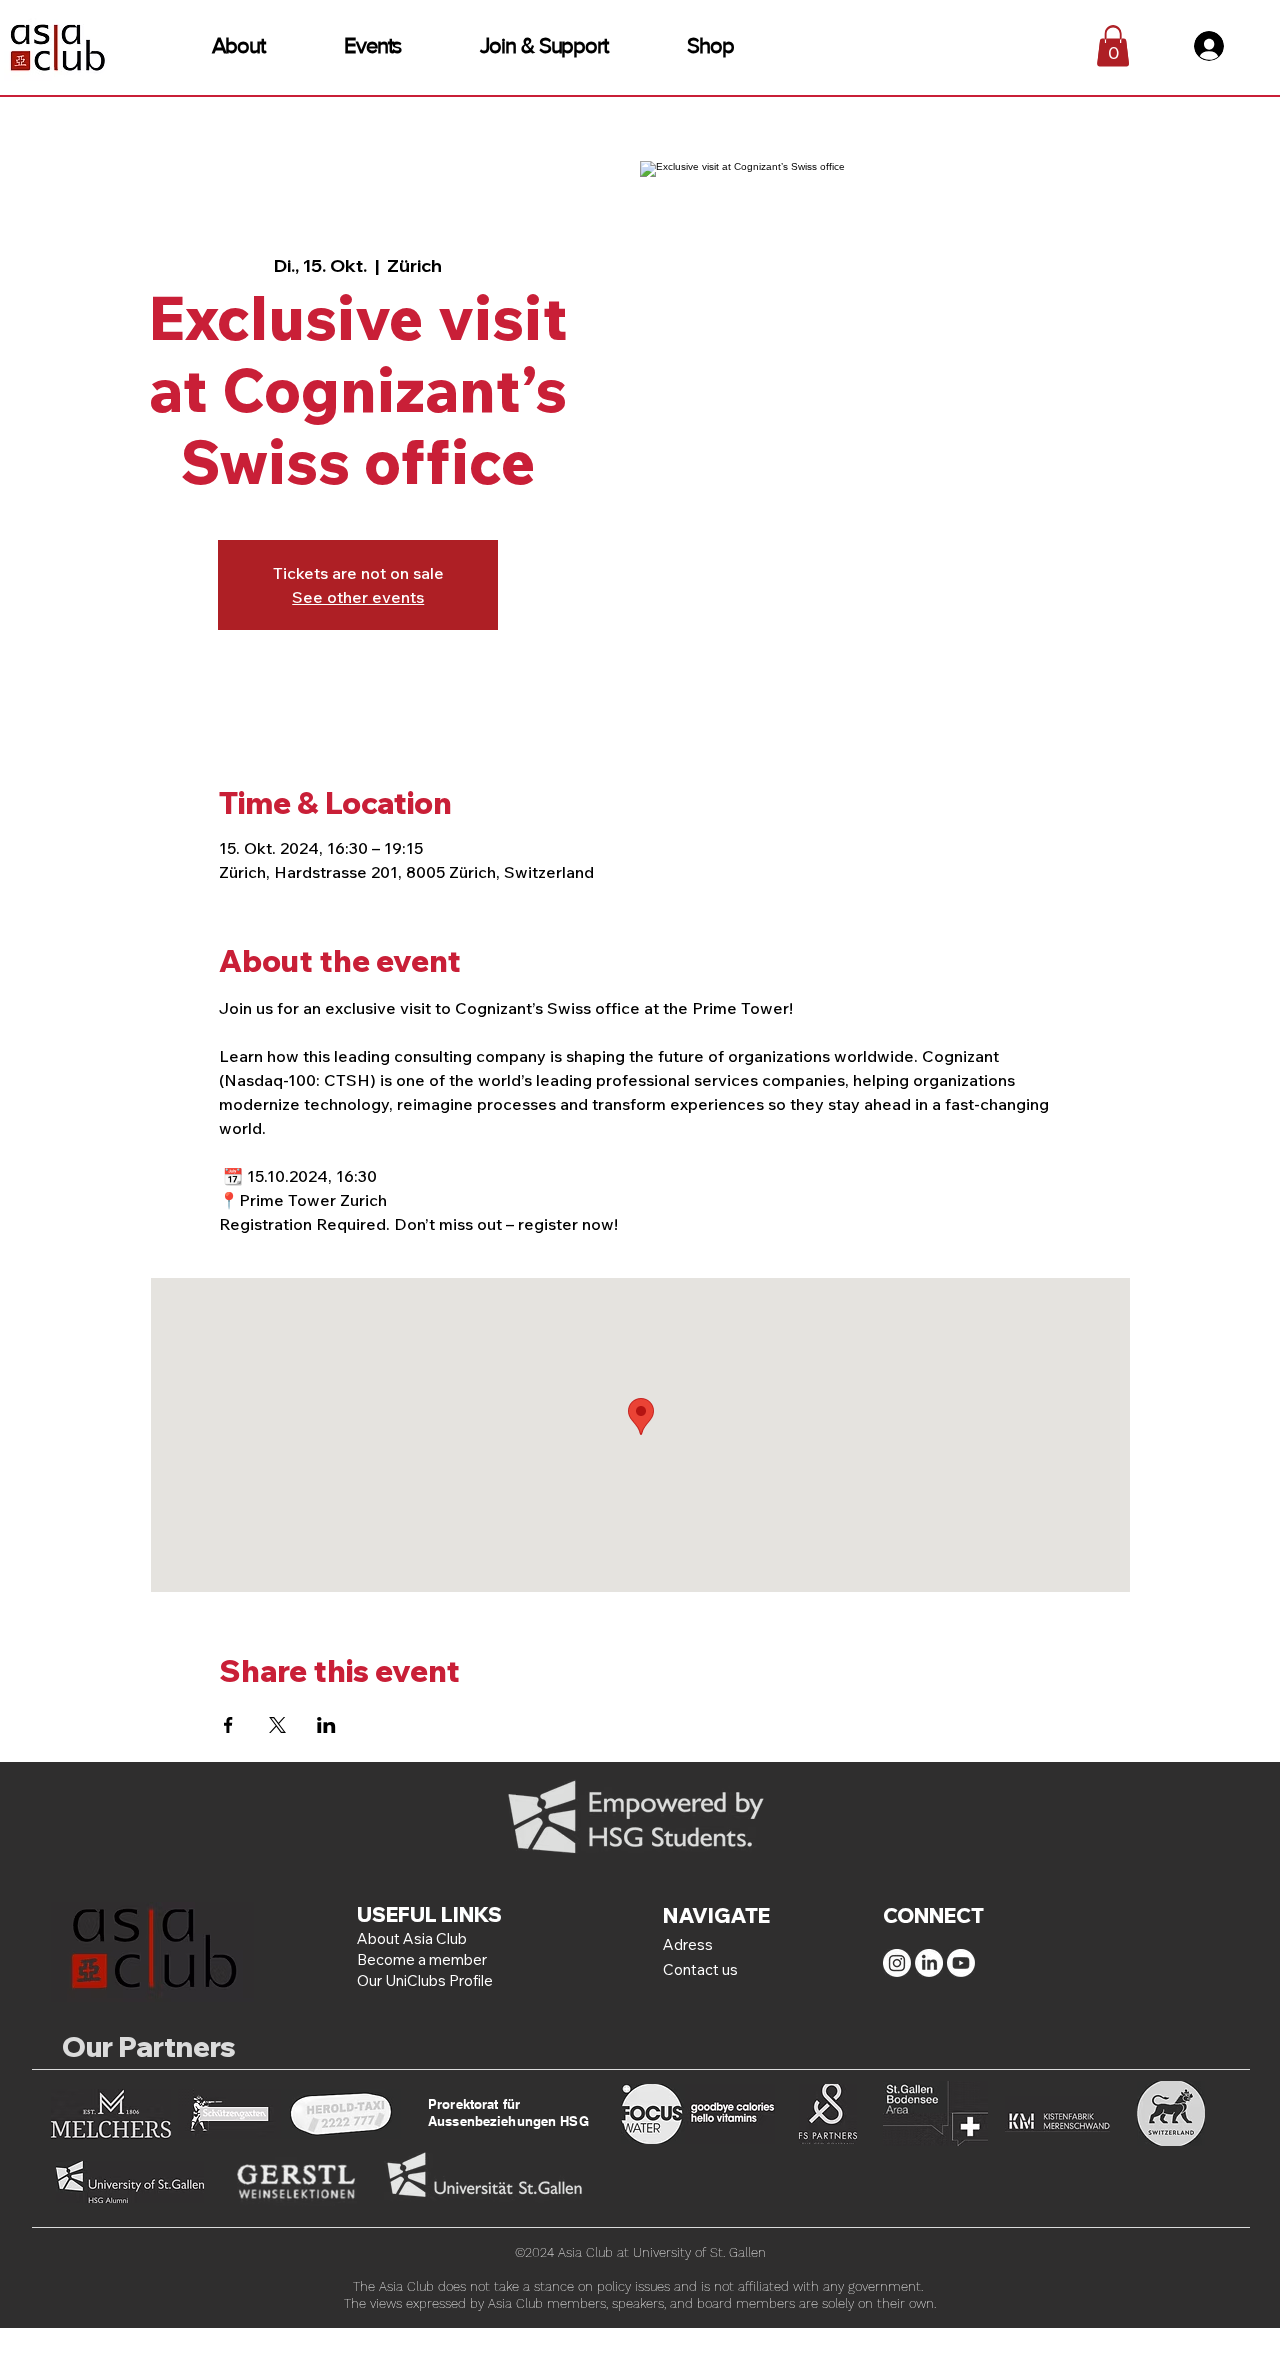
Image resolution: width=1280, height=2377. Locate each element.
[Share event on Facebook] (228, 1725)
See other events (358, 597)
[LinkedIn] (929, 1963)
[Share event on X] (277, 1725)
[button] (238, 45)
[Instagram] (897, 1963)
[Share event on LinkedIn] (326, 1725)
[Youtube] (961, 1963)
